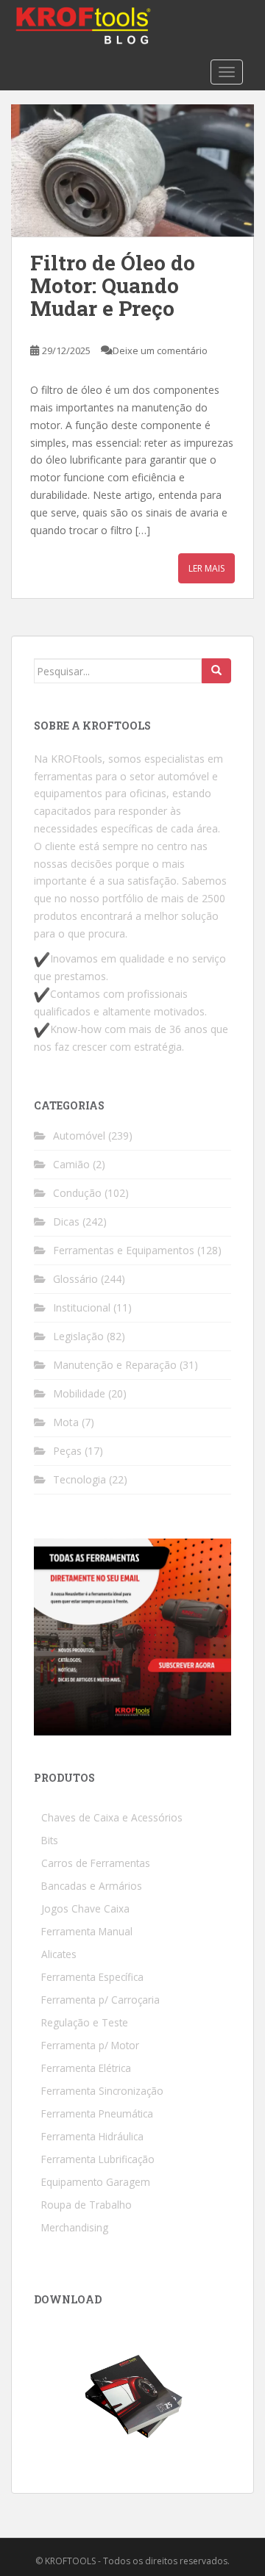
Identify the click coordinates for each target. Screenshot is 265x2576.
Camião (71, 1164)
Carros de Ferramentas (96, 1863)
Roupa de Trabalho (86, 2205)
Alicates (59, 1954)
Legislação (78, 1336)
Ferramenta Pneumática (97, 2113)
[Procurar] (216, 671)
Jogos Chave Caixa (85, 1908)
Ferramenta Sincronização (102, 2091)
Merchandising (75, 2227)
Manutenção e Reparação (115, 1365)
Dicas (66, 1222)
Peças (67, 1451)
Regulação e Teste (85, 2022)
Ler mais (206, 568)
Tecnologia (79, 1479)
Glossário (75, 1279)
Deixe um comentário (160, 350)
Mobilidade (79, 1393)
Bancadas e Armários (92, 1886)
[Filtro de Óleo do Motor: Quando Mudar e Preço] (132, 170)
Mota (66, 1422)
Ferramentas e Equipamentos (124, 1250)
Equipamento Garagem (96, 2182)
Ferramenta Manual (87, 1931)
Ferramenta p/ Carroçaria (100, 2000)
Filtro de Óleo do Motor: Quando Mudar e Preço (113, 285)
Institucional (82, 1307)
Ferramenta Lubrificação (98, 2159)
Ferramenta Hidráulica (92, 2136)
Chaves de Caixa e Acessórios (112, 1817)
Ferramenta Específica (92, 1977)
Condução (77, 1193)
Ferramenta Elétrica (86, 2068)
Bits (50, 1840)
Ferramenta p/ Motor (90, 2045)
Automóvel (79, 1136)
